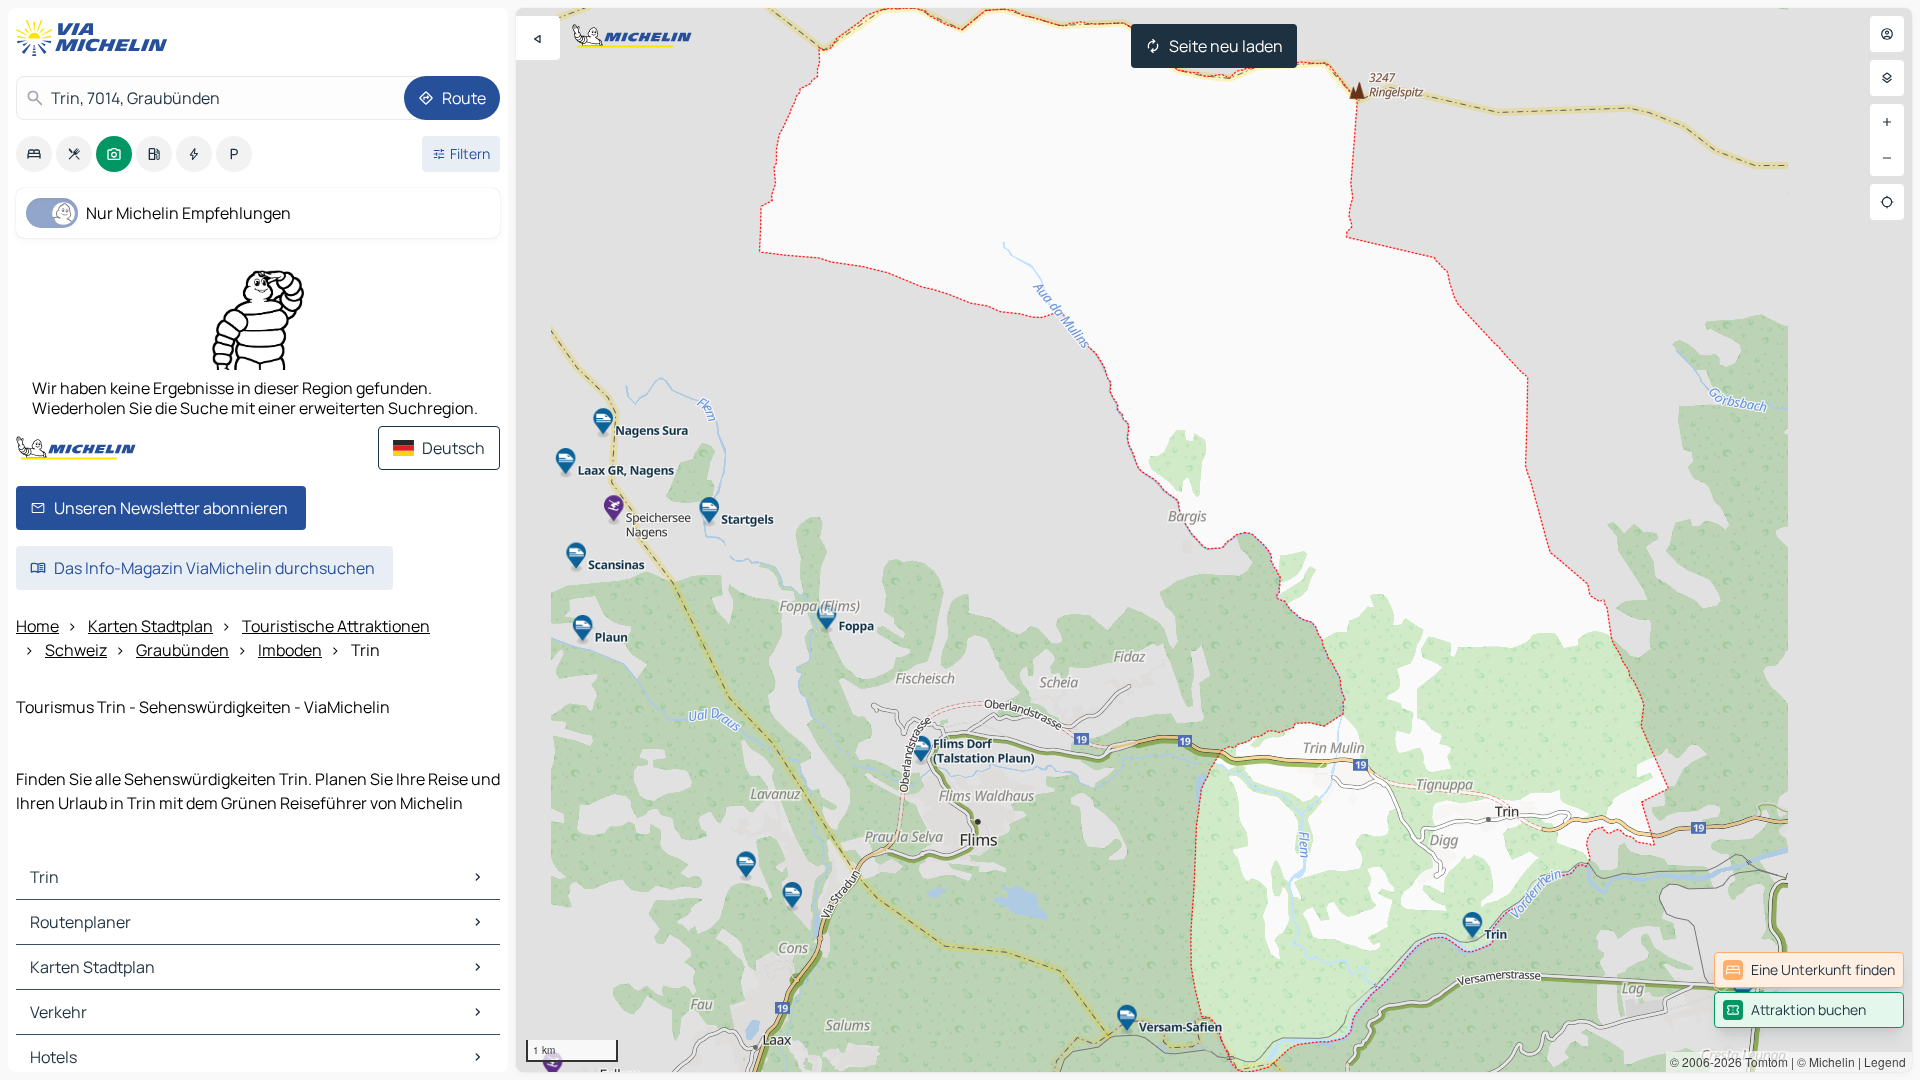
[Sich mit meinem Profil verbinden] (1887, 34)
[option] (34, 154)
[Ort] (1887, 202)
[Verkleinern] (1887, 158)
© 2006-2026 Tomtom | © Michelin (1762, 1061)
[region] (1214, 540)
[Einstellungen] (1887, 78)
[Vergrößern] (1887, 122)
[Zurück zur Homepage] (96, 38)
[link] (1809, 970)
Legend (1885, 1061)
